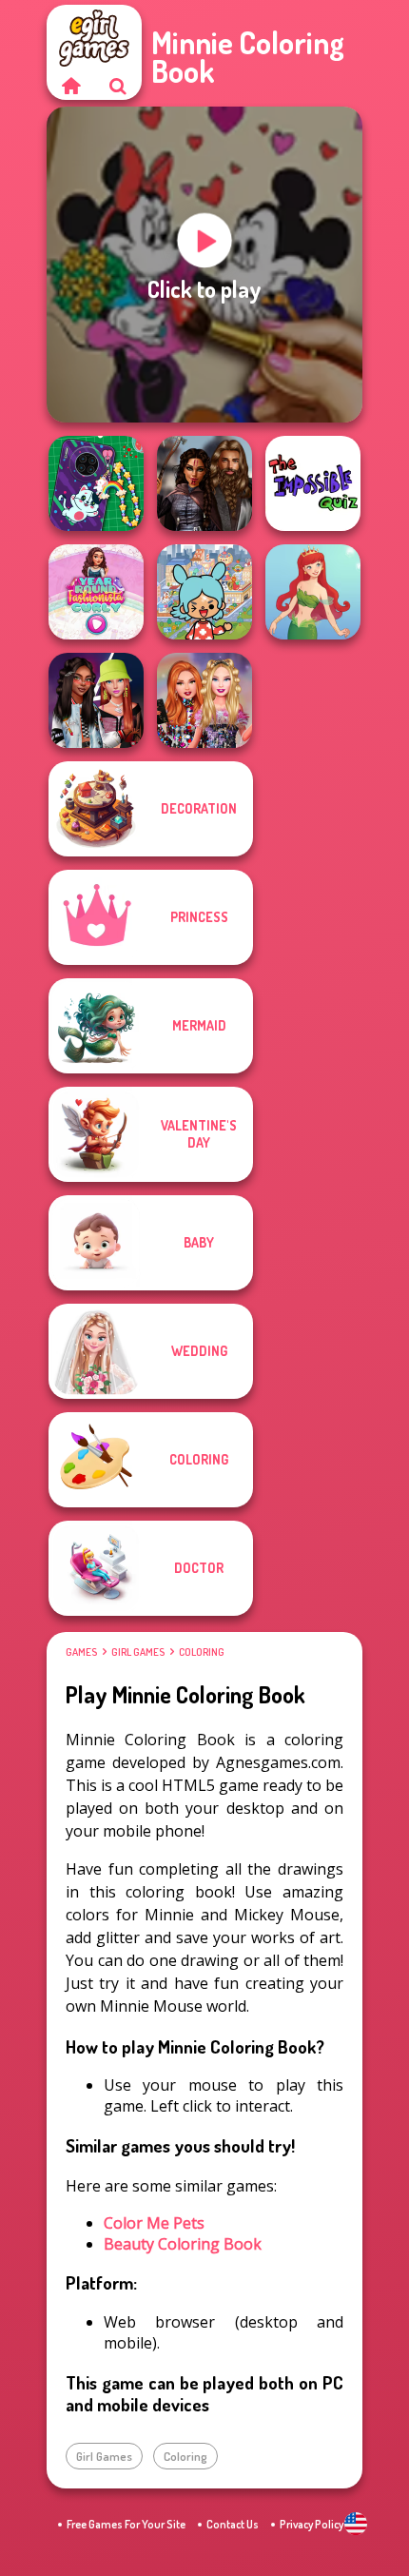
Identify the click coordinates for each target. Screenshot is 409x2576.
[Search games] (118, 86)
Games (81, 1652)
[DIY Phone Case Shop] (96, 483)
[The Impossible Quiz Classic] (313, 483)
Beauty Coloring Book (183, 2244)
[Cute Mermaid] (313, 592)
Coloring (202, 1652)
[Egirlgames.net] (70, 86)
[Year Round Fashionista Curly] (96, 592)
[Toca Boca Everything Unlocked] (204, 592)
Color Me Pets (154, 2223)
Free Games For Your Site (126, 2524)
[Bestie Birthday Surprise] (204, 700)
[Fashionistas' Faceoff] (96, 700)
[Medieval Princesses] (204, 483)
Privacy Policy (312, 2524)
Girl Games (138, 1652)
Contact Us (233, 2524)
